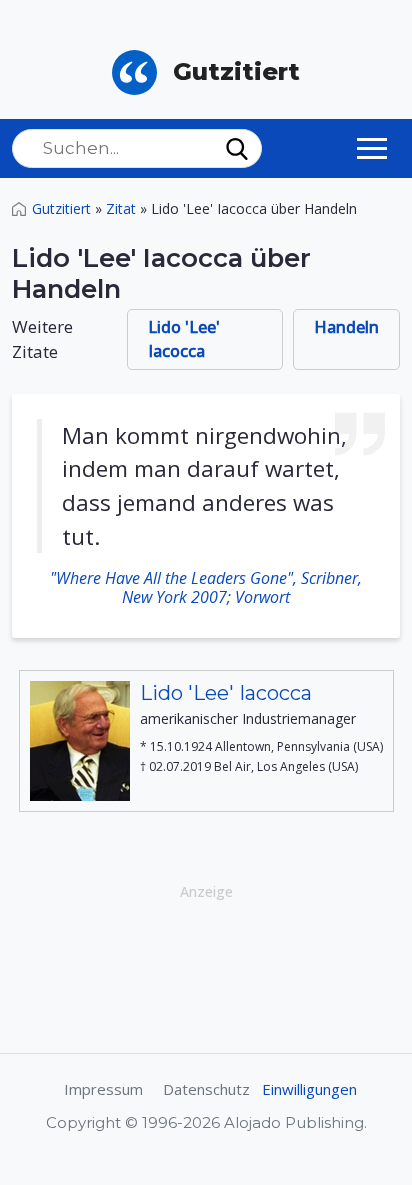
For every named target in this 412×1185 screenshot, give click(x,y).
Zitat (121, 208)
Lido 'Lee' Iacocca (184, 339)
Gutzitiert (61, 208)
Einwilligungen (309, 1089)
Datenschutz (206, 1089)
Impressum (103, 1089)
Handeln (346, 327)
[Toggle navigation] (372, 148)
